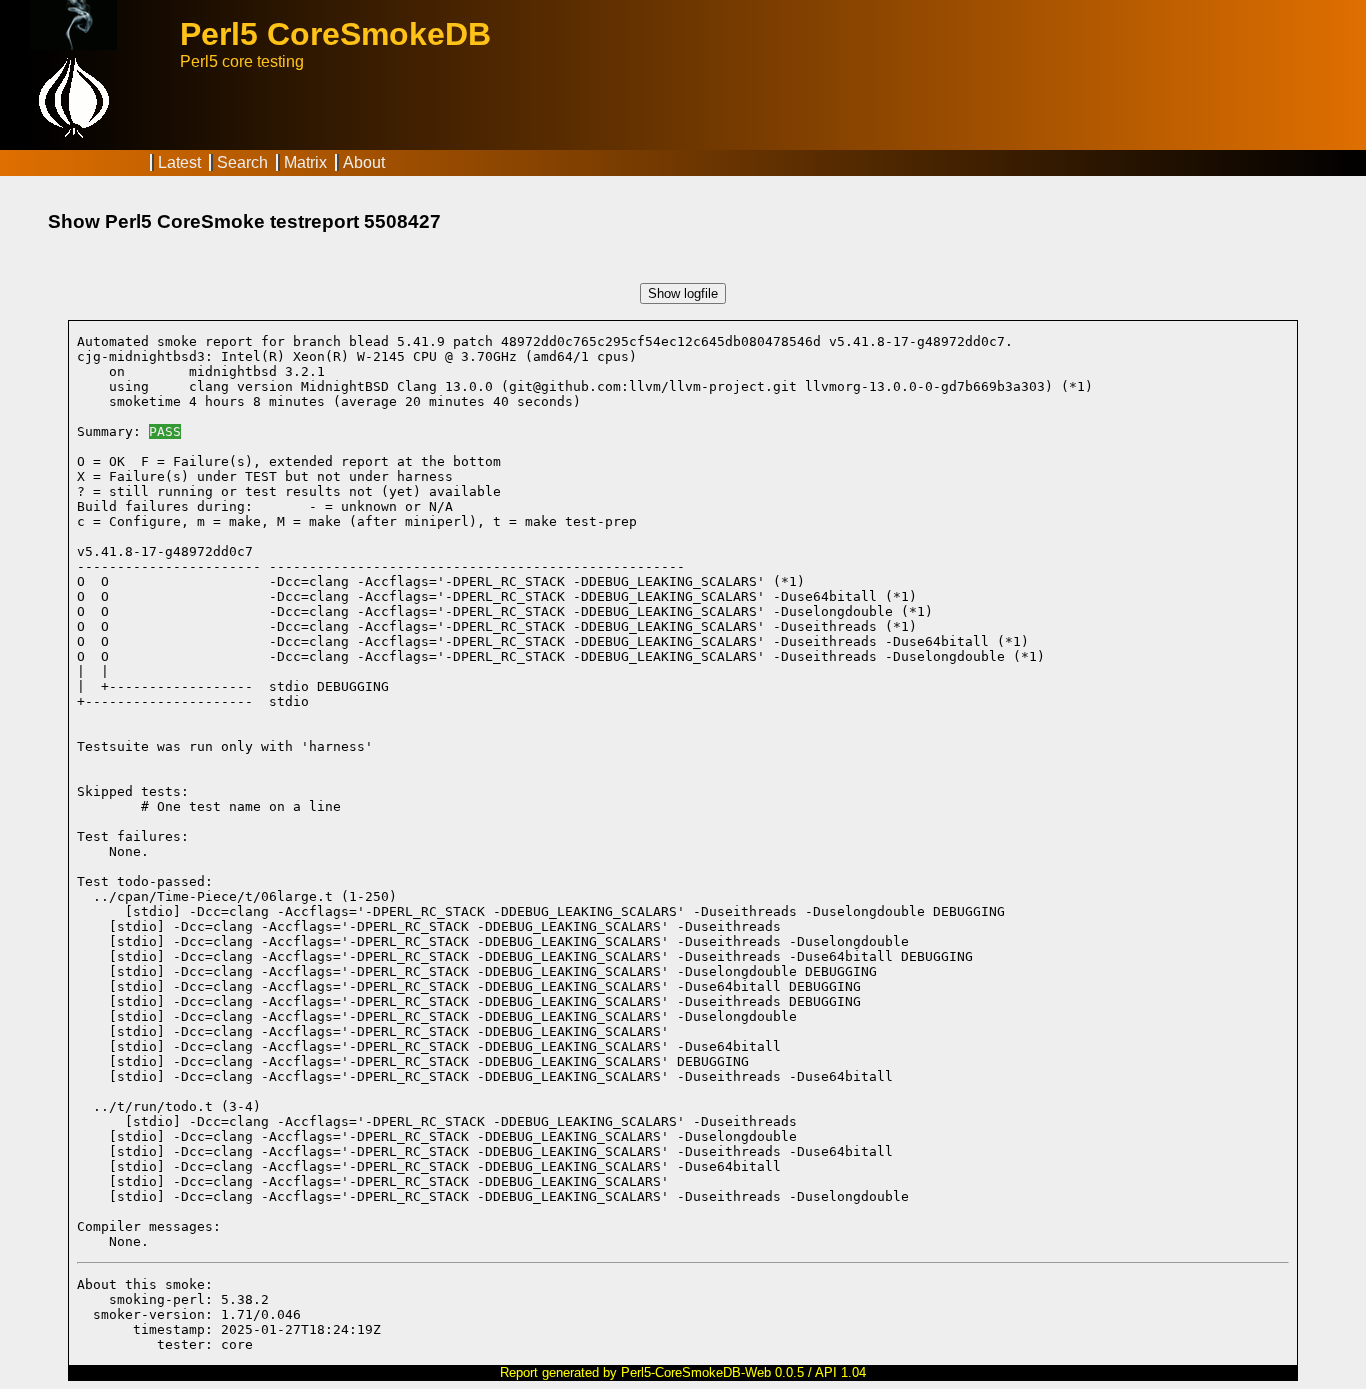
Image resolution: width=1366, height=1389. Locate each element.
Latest (179, 162)
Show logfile (683, 293)
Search (242, 162)
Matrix (305, 162)
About (364, 162)
